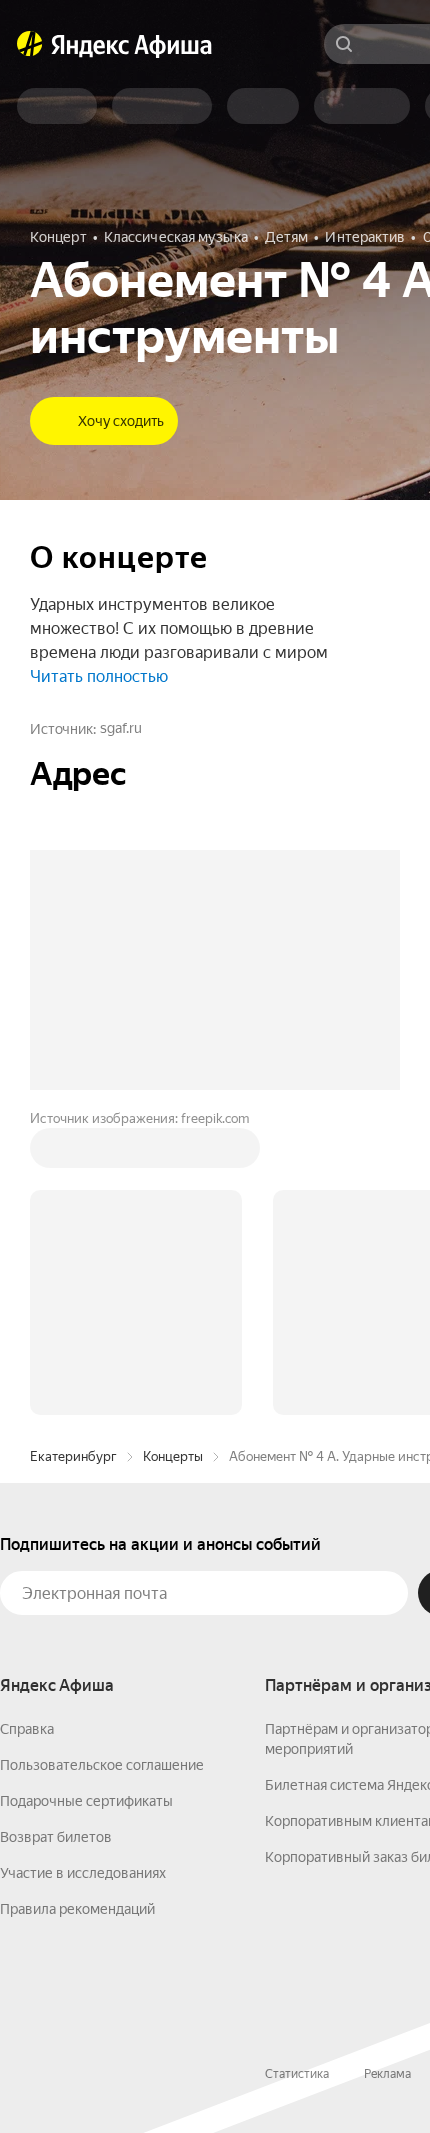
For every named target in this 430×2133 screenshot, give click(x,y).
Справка (27, 1729)
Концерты (173, 1456)
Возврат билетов (56, 1837)
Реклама (387, 2074)
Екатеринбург (73, 1456)
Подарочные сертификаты (86, 1801)
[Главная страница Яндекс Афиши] (30, 44)
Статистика (297, 2074)
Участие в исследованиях (83, 1873)
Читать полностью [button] (99, 676)
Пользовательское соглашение (102, 1765)
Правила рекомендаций (77, 1909)
